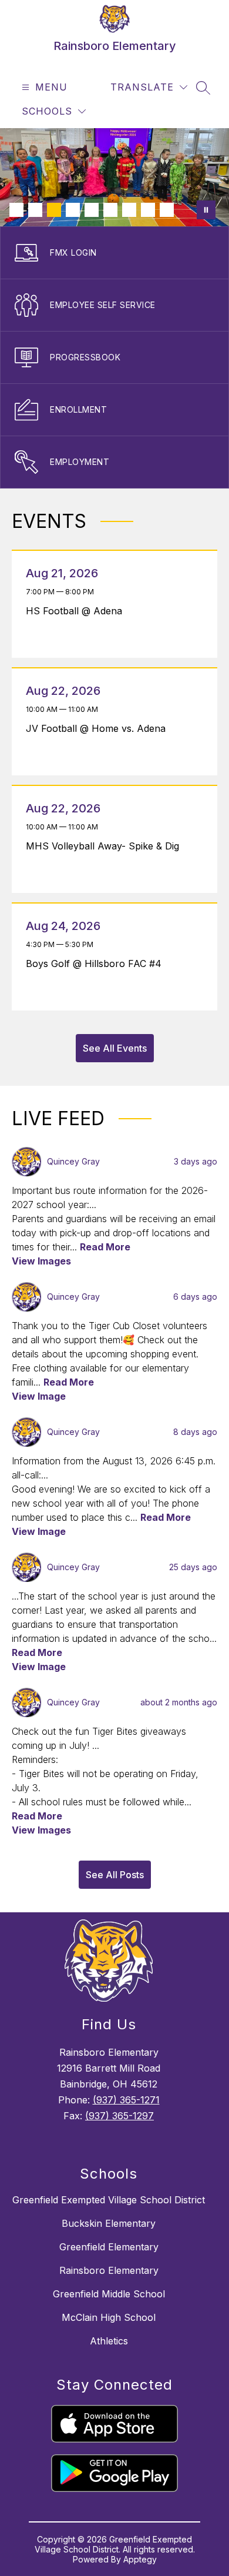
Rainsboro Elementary (109, 2270)
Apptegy (140, 2559)
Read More (105, 1247)
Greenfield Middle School (109, 2294)
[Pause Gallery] (206, 210)
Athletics (109, 2341)
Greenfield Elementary (109, 2247)
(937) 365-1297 (119, 2116)
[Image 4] (73, 210)
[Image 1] (16, 210)
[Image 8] (148, 210)
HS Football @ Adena (77, 611)
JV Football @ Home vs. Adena (99, 728)
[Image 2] (35, 210)
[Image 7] (129, 210)
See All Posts (115, 1875)
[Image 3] (54, 210)
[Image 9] (167, 210)
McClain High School (109, 2317)
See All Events (115, 1048)
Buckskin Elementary (109, 2223)
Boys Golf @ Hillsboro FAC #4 (97, 964)
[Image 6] (110, 210)
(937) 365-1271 (126, 2100)
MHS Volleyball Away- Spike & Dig (106, 846)
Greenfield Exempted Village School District (109, 2200)
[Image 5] (92, 210)
